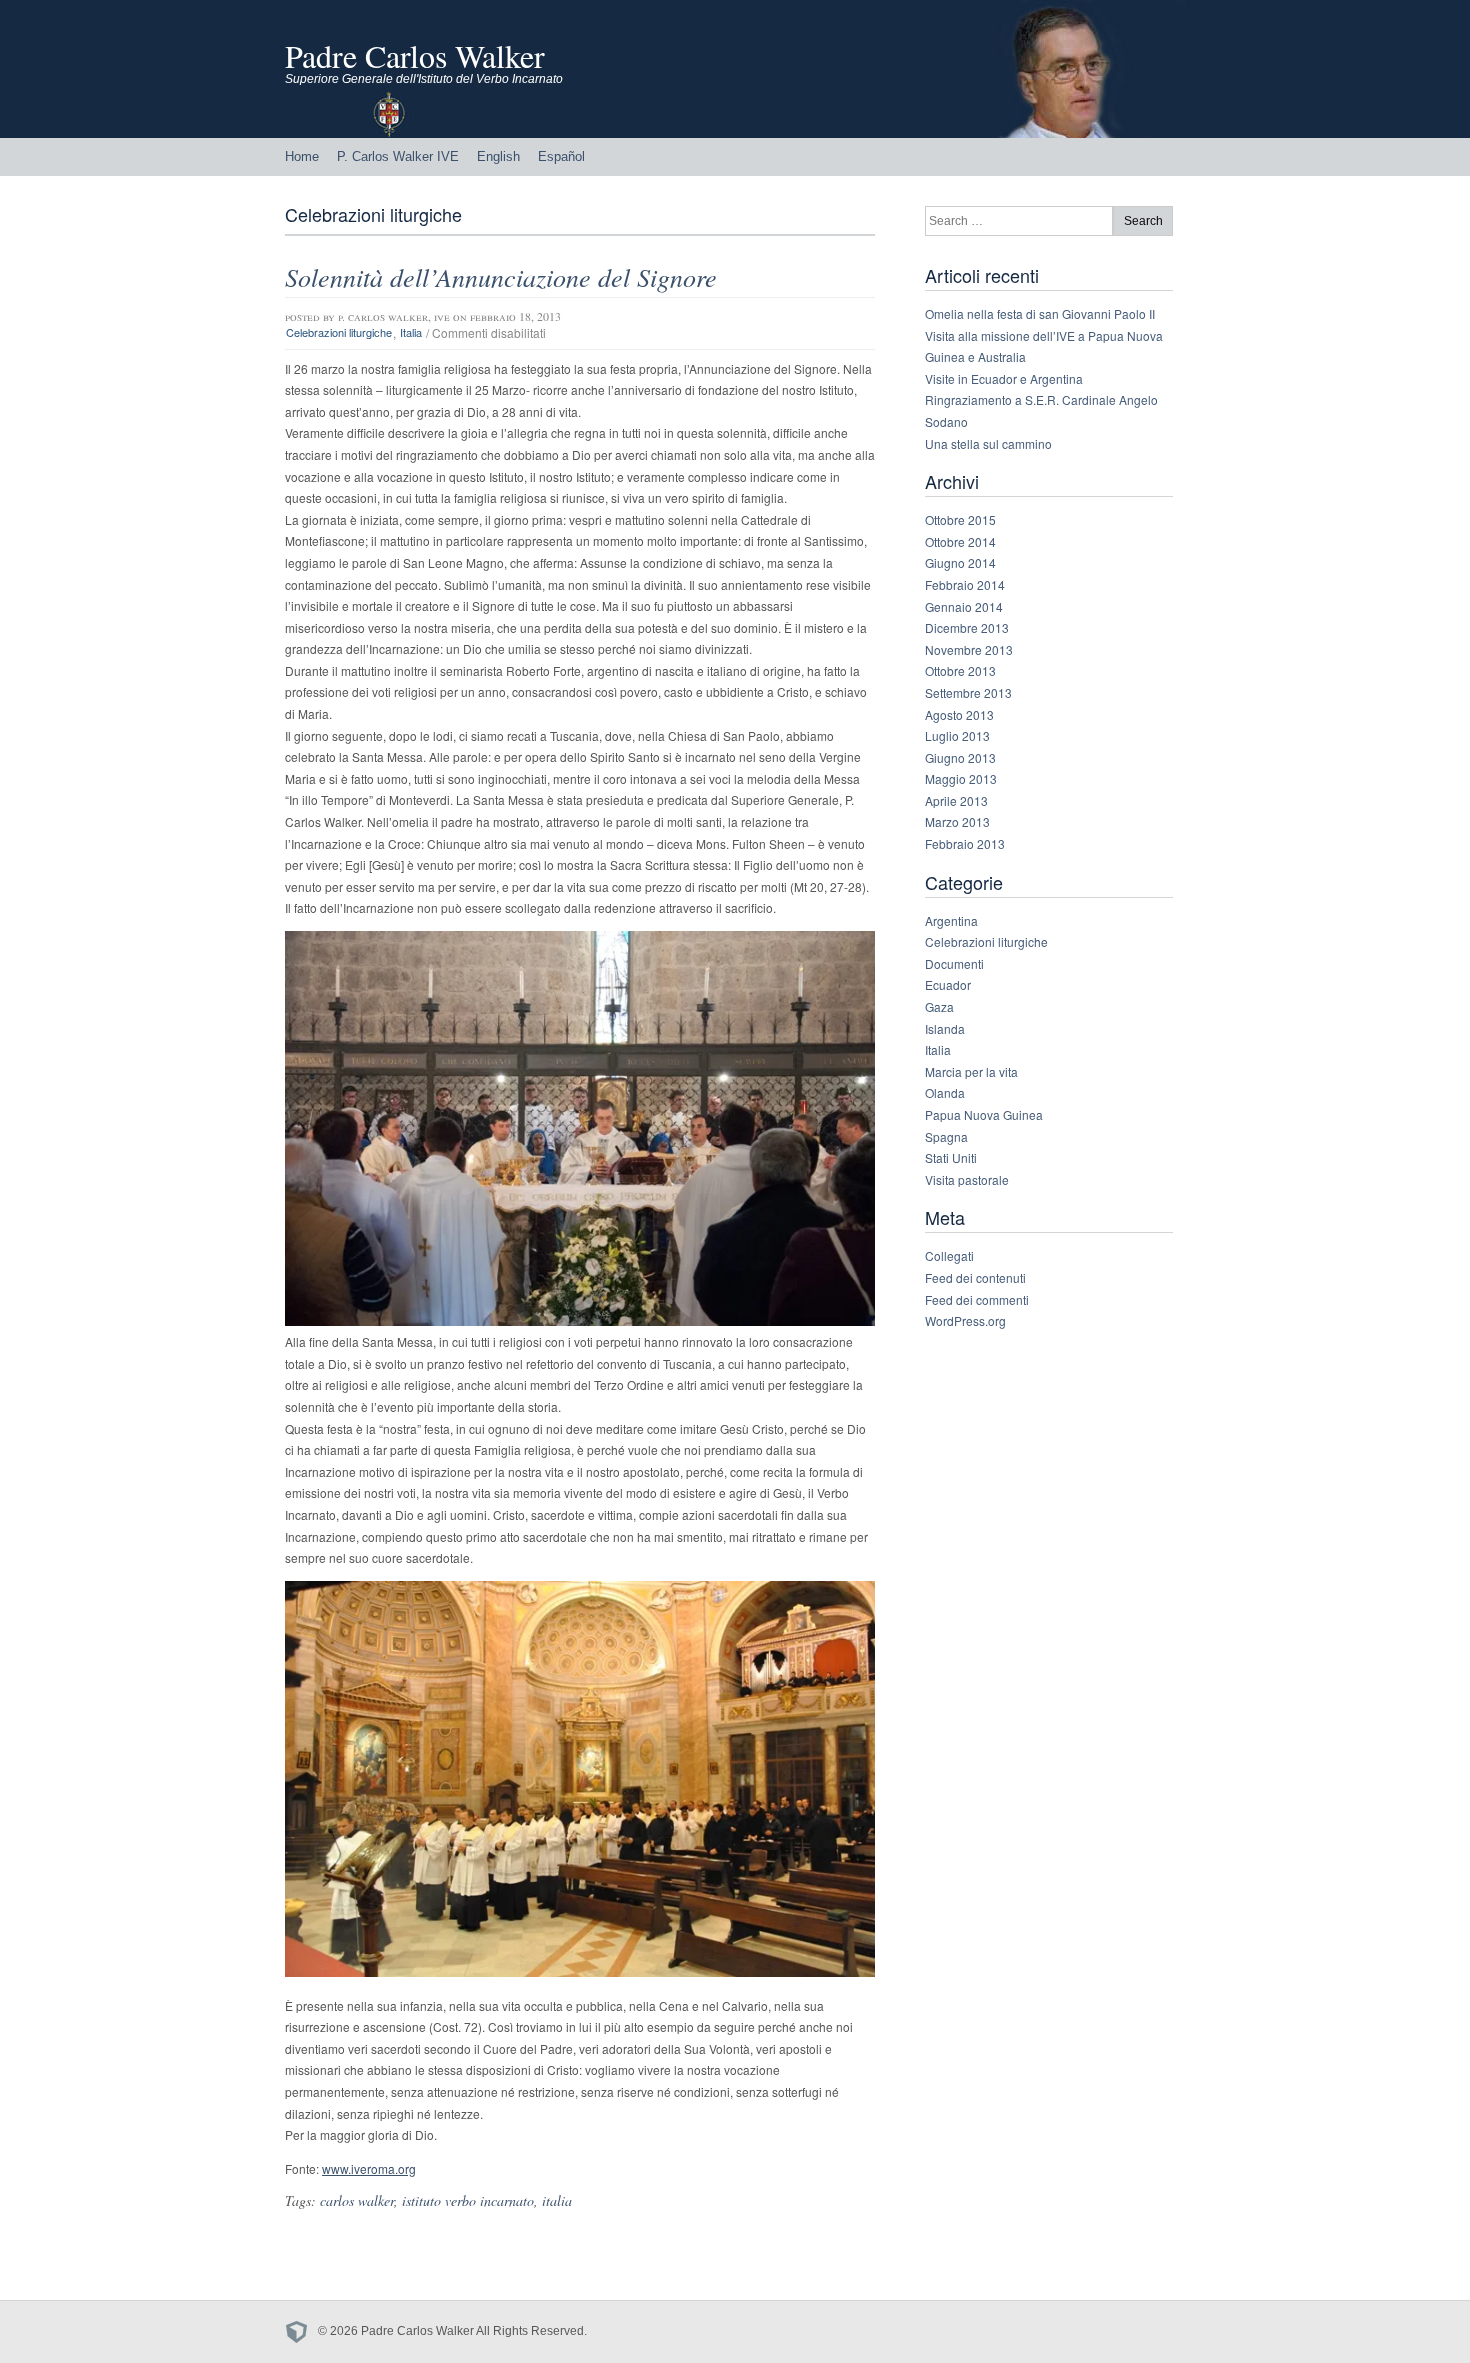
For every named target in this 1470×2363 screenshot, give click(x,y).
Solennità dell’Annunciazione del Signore (501, 276)
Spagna (946, 1136)
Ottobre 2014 (960, 541)
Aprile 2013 (956, 800)
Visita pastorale (967, 1179)
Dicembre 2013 (967, 627)
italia (557, 2200)
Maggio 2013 (961, 778)
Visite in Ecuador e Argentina (1004, 378)
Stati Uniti (951, 1157)
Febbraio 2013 (965, 843)
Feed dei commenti (977, 1299)
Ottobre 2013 (960, 670)
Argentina (951, 920)
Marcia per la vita (971, 1071)
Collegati (949, 1255)
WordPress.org (965, 1320)
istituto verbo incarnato (468, 2200)
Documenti (954, 963)
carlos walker (357, 2200)
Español (561, 156)
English (498, 156)
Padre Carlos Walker (415, 55)
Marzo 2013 (957, 821)
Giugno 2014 (960, 562)
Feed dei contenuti (975, 1277)
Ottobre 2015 (960, 519)
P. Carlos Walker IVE (398, 156)
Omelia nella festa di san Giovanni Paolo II (1040, 313)
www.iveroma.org (369, 2168)
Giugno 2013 (960, 757)
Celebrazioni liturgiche (339, 333)
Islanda (945, 1028)
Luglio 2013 (957, 735)
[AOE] (301, 2332)
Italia (411, 333)
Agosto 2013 (959, 714)
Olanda (945, 1092)
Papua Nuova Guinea (984, 1114)
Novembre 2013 (969, 649)
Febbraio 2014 (965, 584)
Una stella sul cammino (988, 443)
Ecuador (948, 984)
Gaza (939, 1006)
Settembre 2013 (968, 692)
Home (302, 156)
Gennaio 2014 (964, 606)
